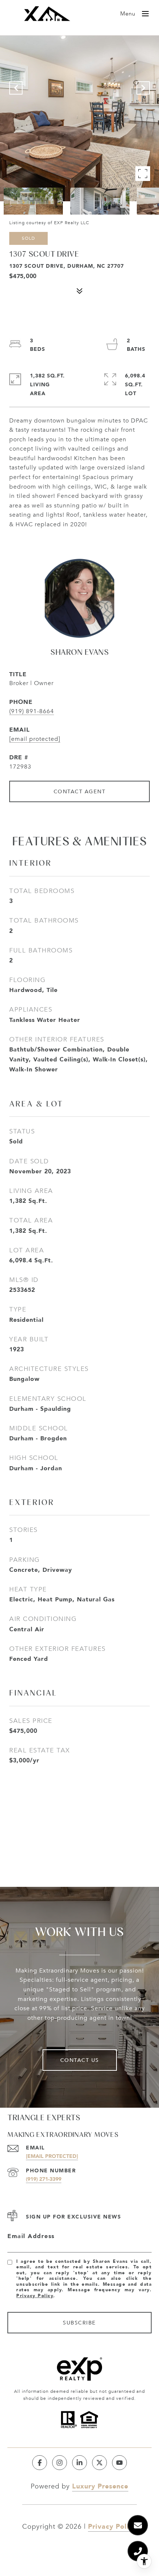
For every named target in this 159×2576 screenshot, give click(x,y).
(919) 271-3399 (44, 2179)
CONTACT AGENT (80, 791)
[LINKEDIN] (79, 2463)
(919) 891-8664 (32, 711)
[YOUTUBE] (119, 2463)
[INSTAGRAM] (60, 2463)
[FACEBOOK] (40, 2463)
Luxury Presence (100, 2486)
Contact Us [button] (80, 2060)
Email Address (31, 2236)
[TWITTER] (99, 2463)
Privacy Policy (35, 2296)
